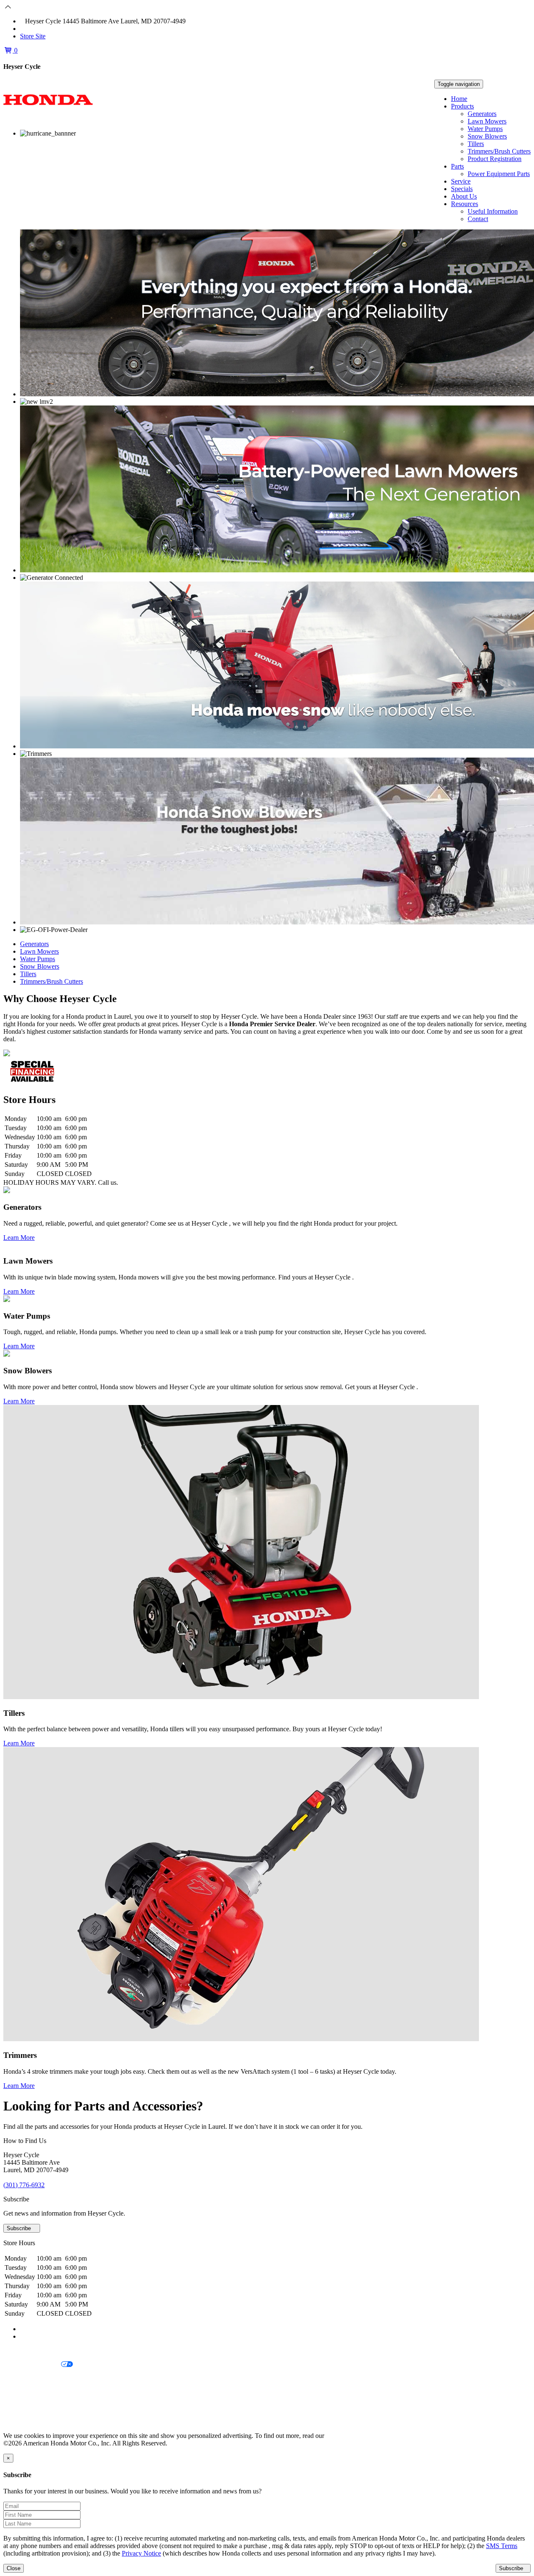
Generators (482, 114)
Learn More (19, 1238)
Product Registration (495, 159)
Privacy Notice (23, 2351)
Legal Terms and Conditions (41, 2379)
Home (459, 99)
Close (14, 2568)
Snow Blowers (487, 136)
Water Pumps (485, 129)
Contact (478, 219)
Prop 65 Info (20, 2407)
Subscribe (20, 2228)
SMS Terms (19, 2393)
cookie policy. (344, 2436)
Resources (465, 204)
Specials (462, 189)
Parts (457, 166)
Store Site (33, 36)
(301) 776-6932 (46, 29)
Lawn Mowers (487, 121)
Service (461, 181)
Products (462, 106)
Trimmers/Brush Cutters (499, 151)
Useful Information (493, 211)
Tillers (476, 144)
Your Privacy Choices (32, 2365)
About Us (464, 196)
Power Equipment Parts (499, 174)
